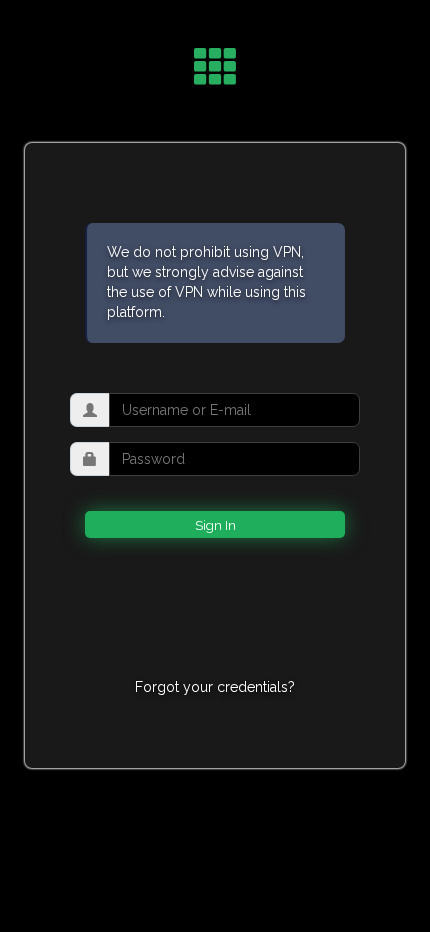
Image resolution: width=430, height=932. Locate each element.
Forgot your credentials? (215, 687)
